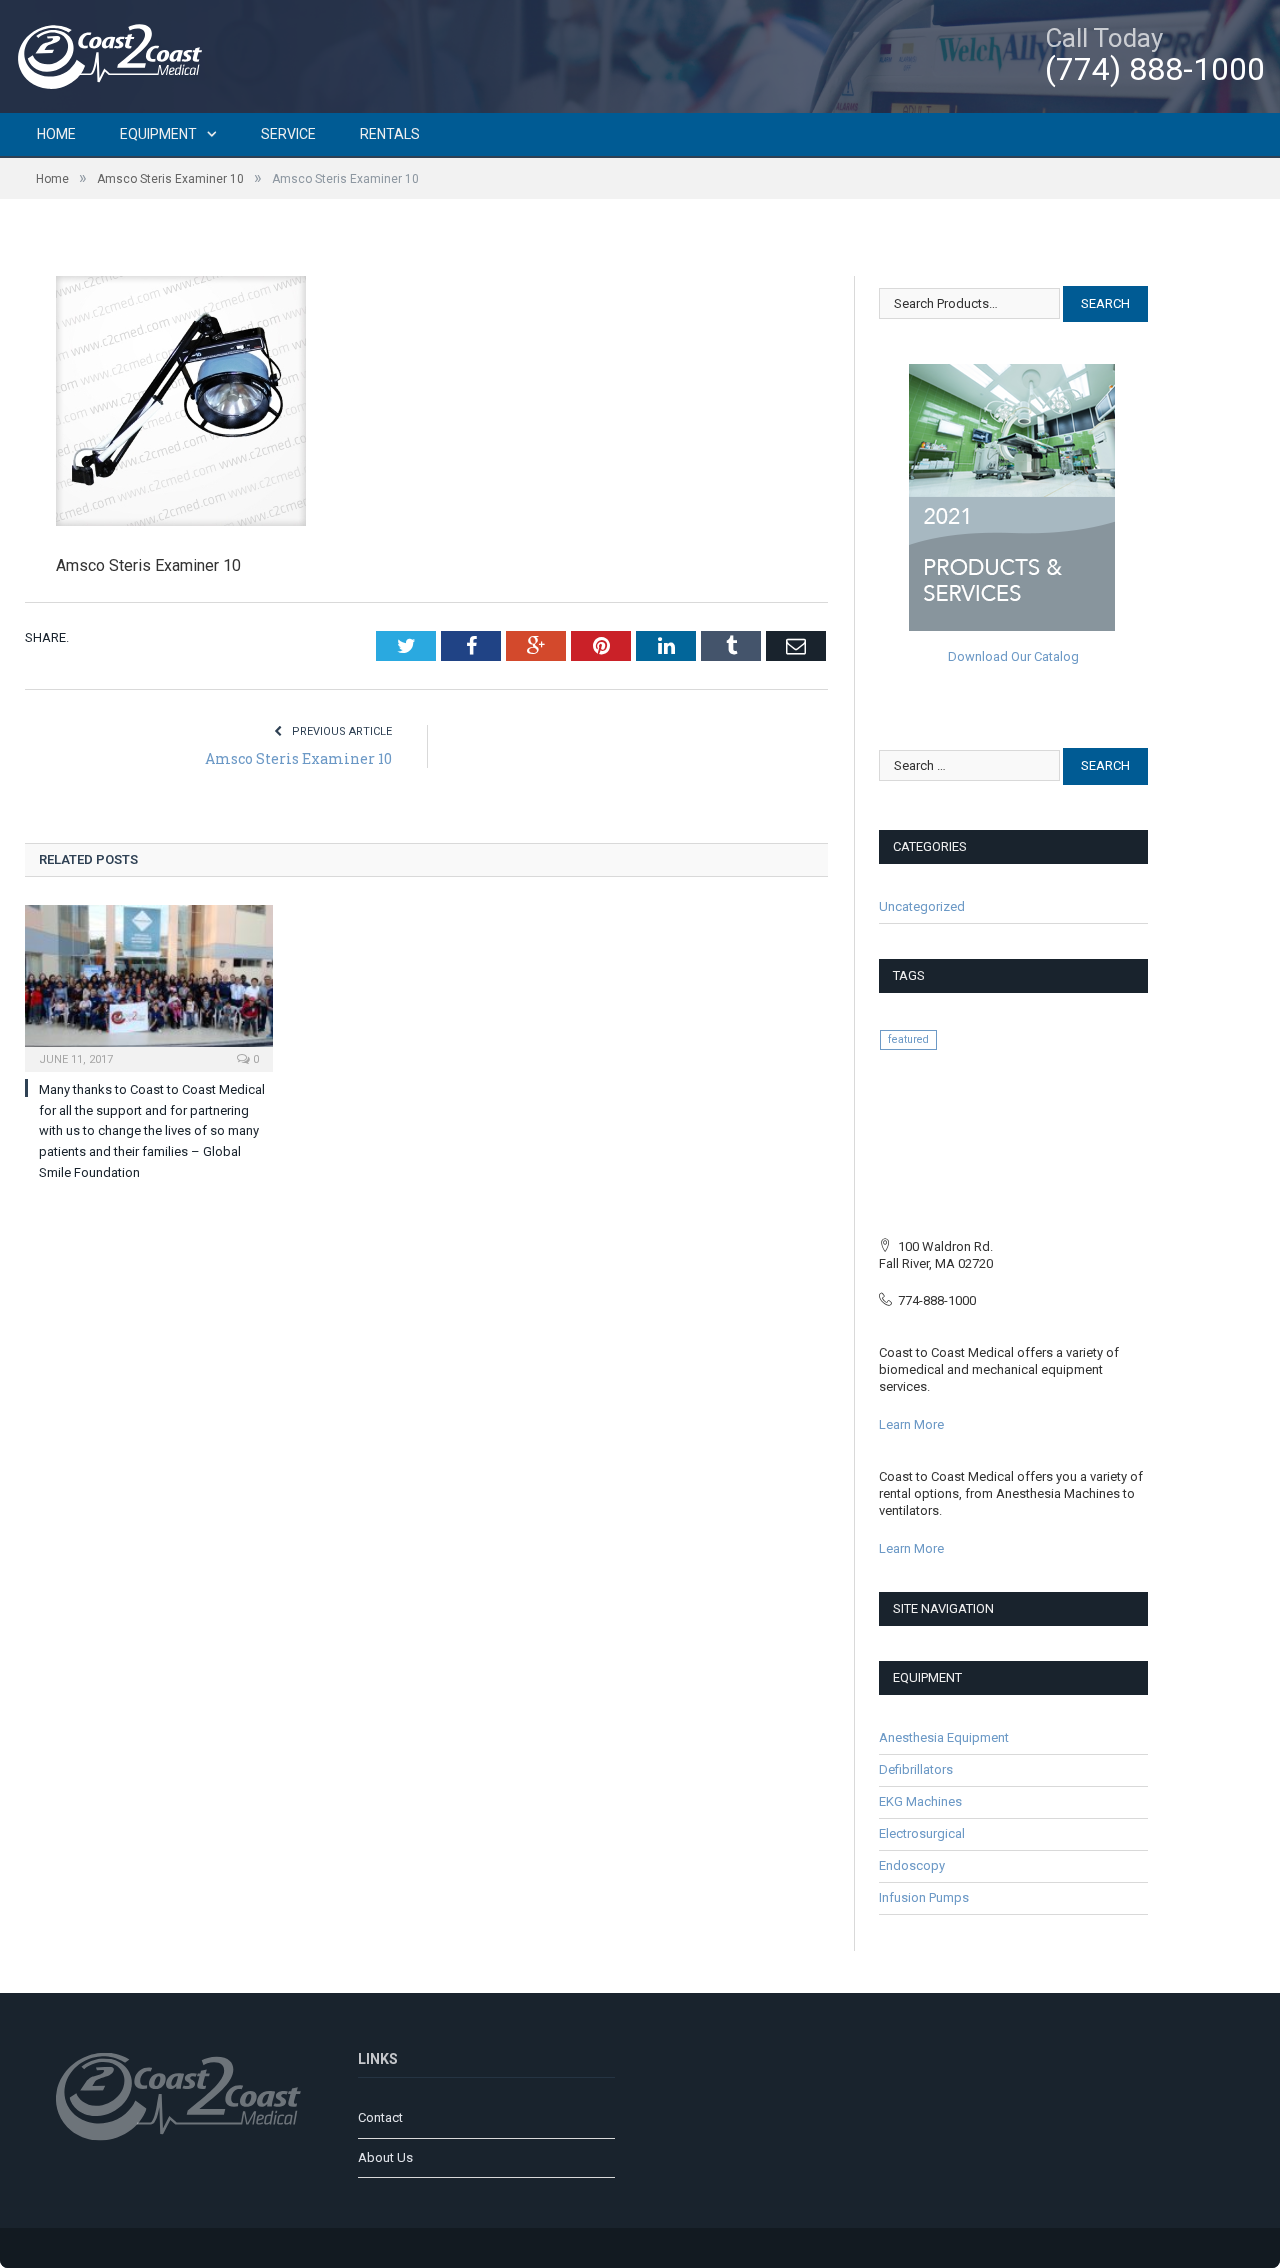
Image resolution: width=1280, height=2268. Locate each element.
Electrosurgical (922, 1833)
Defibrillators (916, 1769)
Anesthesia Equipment (944, 1737)
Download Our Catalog (1013, 656)
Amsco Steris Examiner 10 (298, 758)
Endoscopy (912, 1865)
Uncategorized (922, 906)
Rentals (390, 134)
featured (908, 1039)
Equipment (158, 134)
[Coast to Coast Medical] (115, 53)
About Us (385, 2157)
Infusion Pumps (924, 1897)
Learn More (911, 1424)
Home (56, 134)
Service (288, 134)
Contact (380, 2117)
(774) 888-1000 (1155, 69)
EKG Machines (920, 1801)
